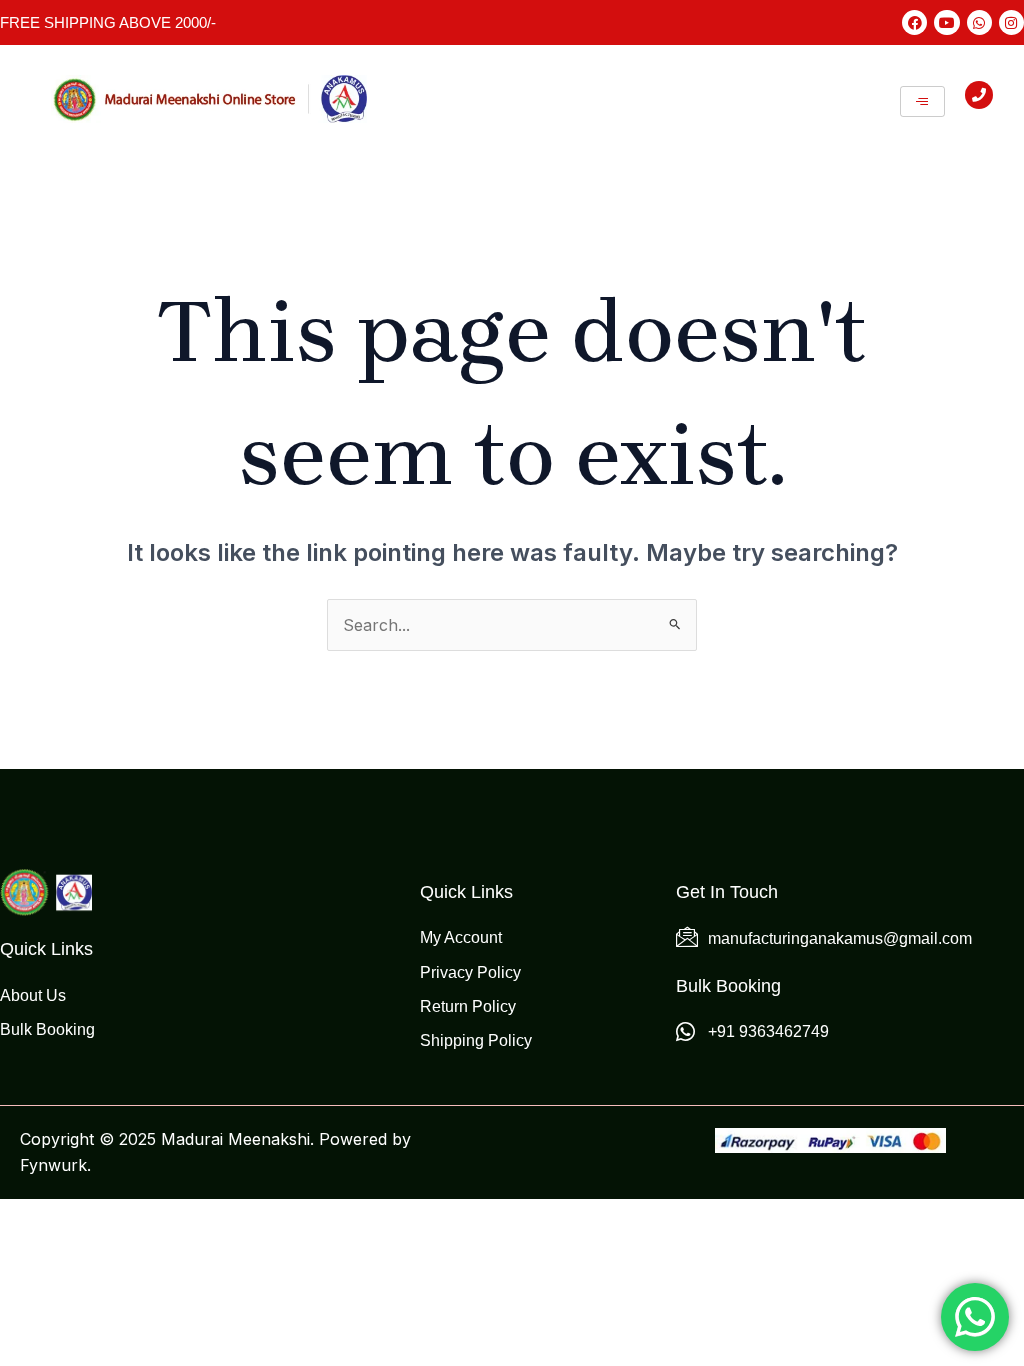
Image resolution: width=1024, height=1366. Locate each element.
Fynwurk (53, 1165)
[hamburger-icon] (922, 101)
